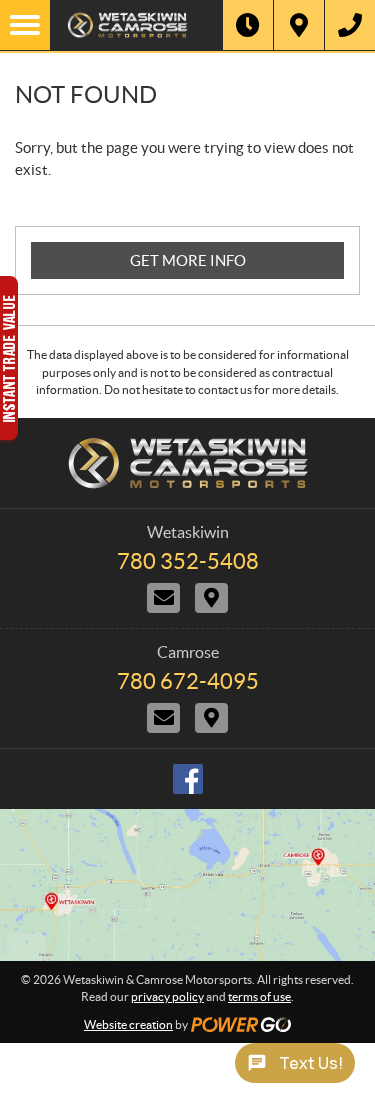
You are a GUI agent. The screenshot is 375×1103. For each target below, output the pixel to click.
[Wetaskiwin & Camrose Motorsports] (136, 25)
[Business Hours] (248, 25)
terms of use (259, 996)
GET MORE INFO (188, 260)
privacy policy (167, 996)
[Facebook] (188, 779)
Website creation (128, 1024)
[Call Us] (350, 25)
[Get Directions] (299, 25)
